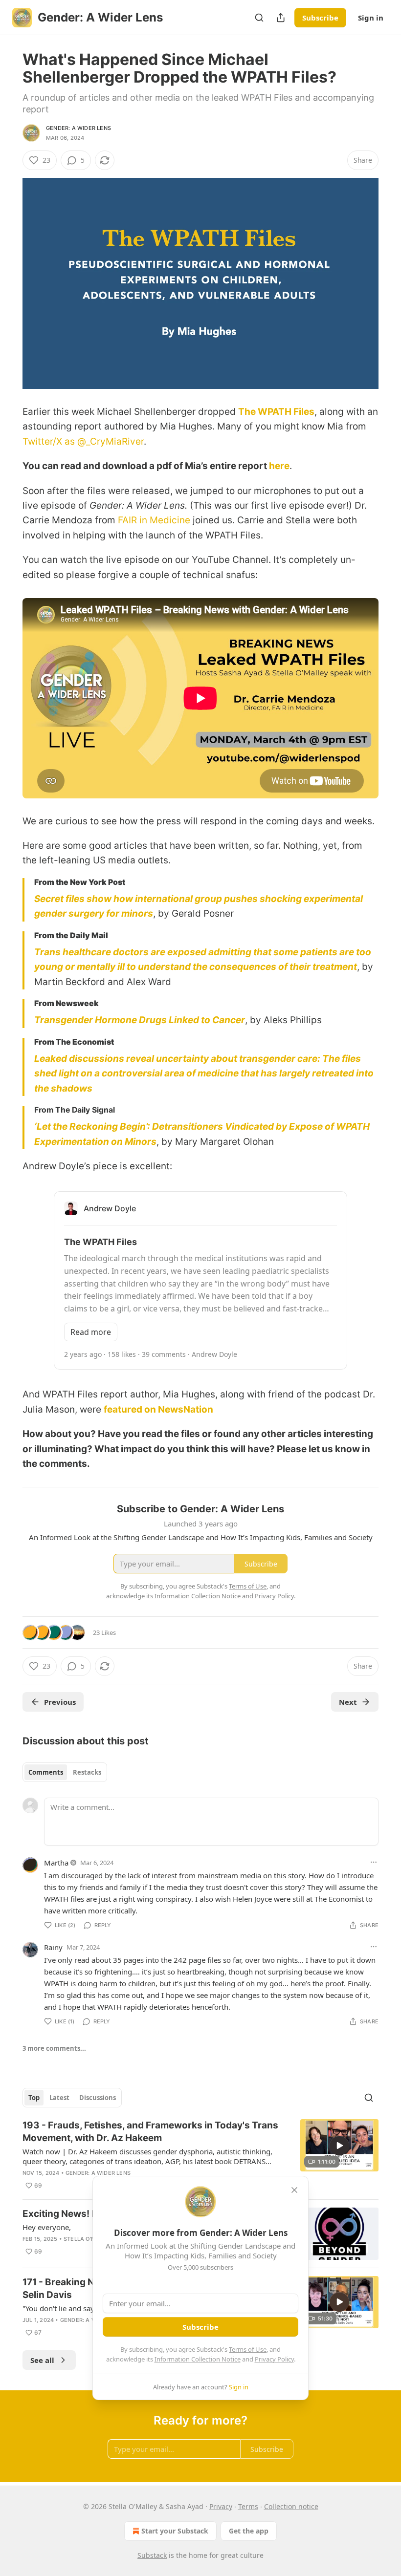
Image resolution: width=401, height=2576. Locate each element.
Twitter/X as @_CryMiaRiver (83, 441)
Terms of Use (248, 2349)
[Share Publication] (281, 18)
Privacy (221, 2506)
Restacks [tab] (87, 1772)
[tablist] (65, 1772)
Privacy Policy (274, 2359)
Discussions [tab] (98, 2098)
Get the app (249, 2531)
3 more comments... (54, 2048)
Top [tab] (34, 2098)
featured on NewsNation (158, 1409)
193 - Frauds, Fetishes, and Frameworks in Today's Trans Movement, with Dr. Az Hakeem (150, 2132)
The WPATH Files (276, 412)
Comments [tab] (46, 1772)
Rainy (53, 1947)
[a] (339, 2146)
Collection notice (291, 2506)
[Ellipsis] (374, 1862)
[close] (294, 2190)
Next (348, 1702)
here (279, 466)
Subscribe (320, 18)
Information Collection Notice (198, 2359)
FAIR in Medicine (154, 520)
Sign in (371, 18)
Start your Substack (175, 2531)
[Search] (259, 18)
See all (42, 2360)
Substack (152, 2555)
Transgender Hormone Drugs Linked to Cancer (140, 1020)
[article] (200, 2155)
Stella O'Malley (89, 2239)
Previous (60, 1702)
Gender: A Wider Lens (78, 128)
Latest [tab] (59, 2098)
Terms (248, 2506)
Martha (56, 1863)
